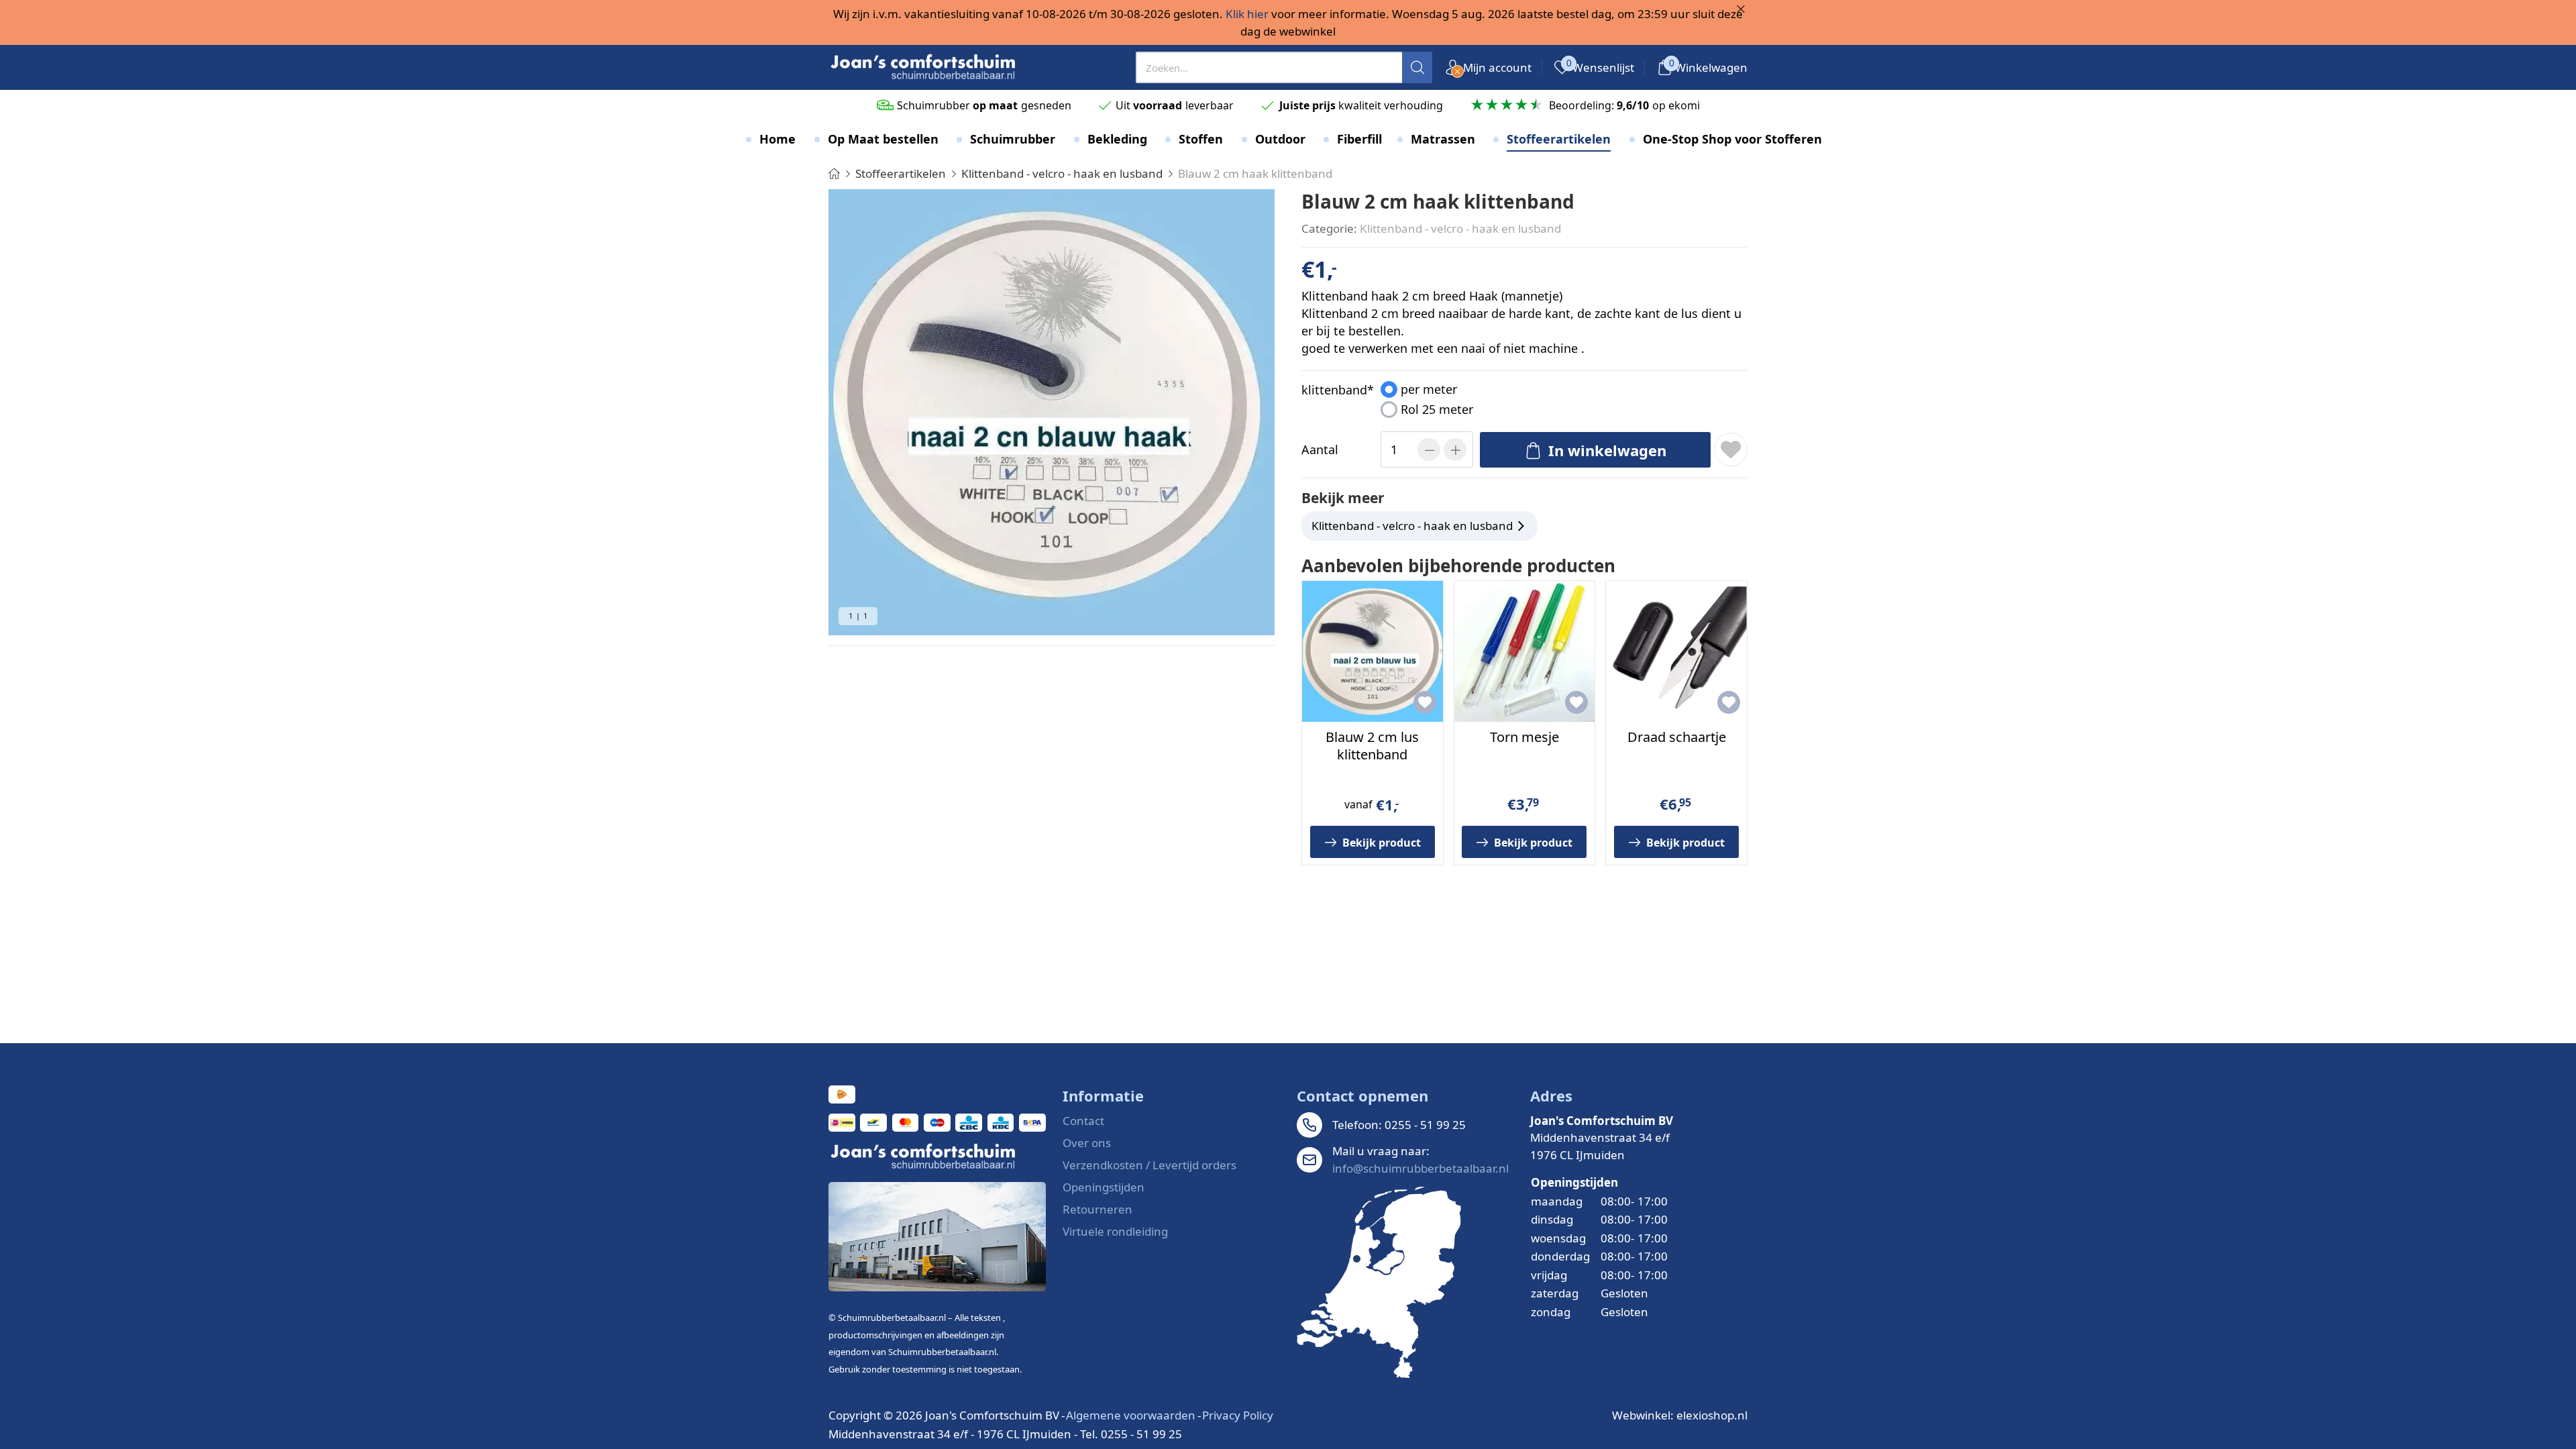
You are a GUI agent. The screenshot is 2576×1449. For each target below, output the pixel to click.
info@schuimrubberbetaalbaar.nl (1420, 1168)
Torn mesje (1524, 737)
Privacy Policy (1238, 1415)
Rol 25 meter (1437, 409)
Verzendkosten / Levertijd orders (1149, 1165)
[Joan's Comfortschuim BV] (924, 67)
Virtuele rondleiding (1115, 1231)
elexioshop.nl (1712, 1415)
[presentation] (1284, 67)
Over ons (1087, 1143)
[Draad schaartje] (1676, 651)
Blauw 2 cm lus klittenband (1372, 746)
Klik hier (1247, 14)
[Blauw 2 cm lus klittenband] (1373, 651)
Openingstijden (1104, 1187)
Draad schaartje (1677, 737)
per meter (1429, 389)
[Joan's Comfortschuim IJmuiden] (1379, 1282)
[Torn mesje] (1525, 651)
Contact (1083, 1121)
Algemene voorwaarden (1131, 1415)
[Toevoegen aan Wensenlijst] (1731, 449)
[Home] (834, 173)
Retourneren (1097, 1209)
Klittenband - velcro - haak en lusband (1460, 228)
